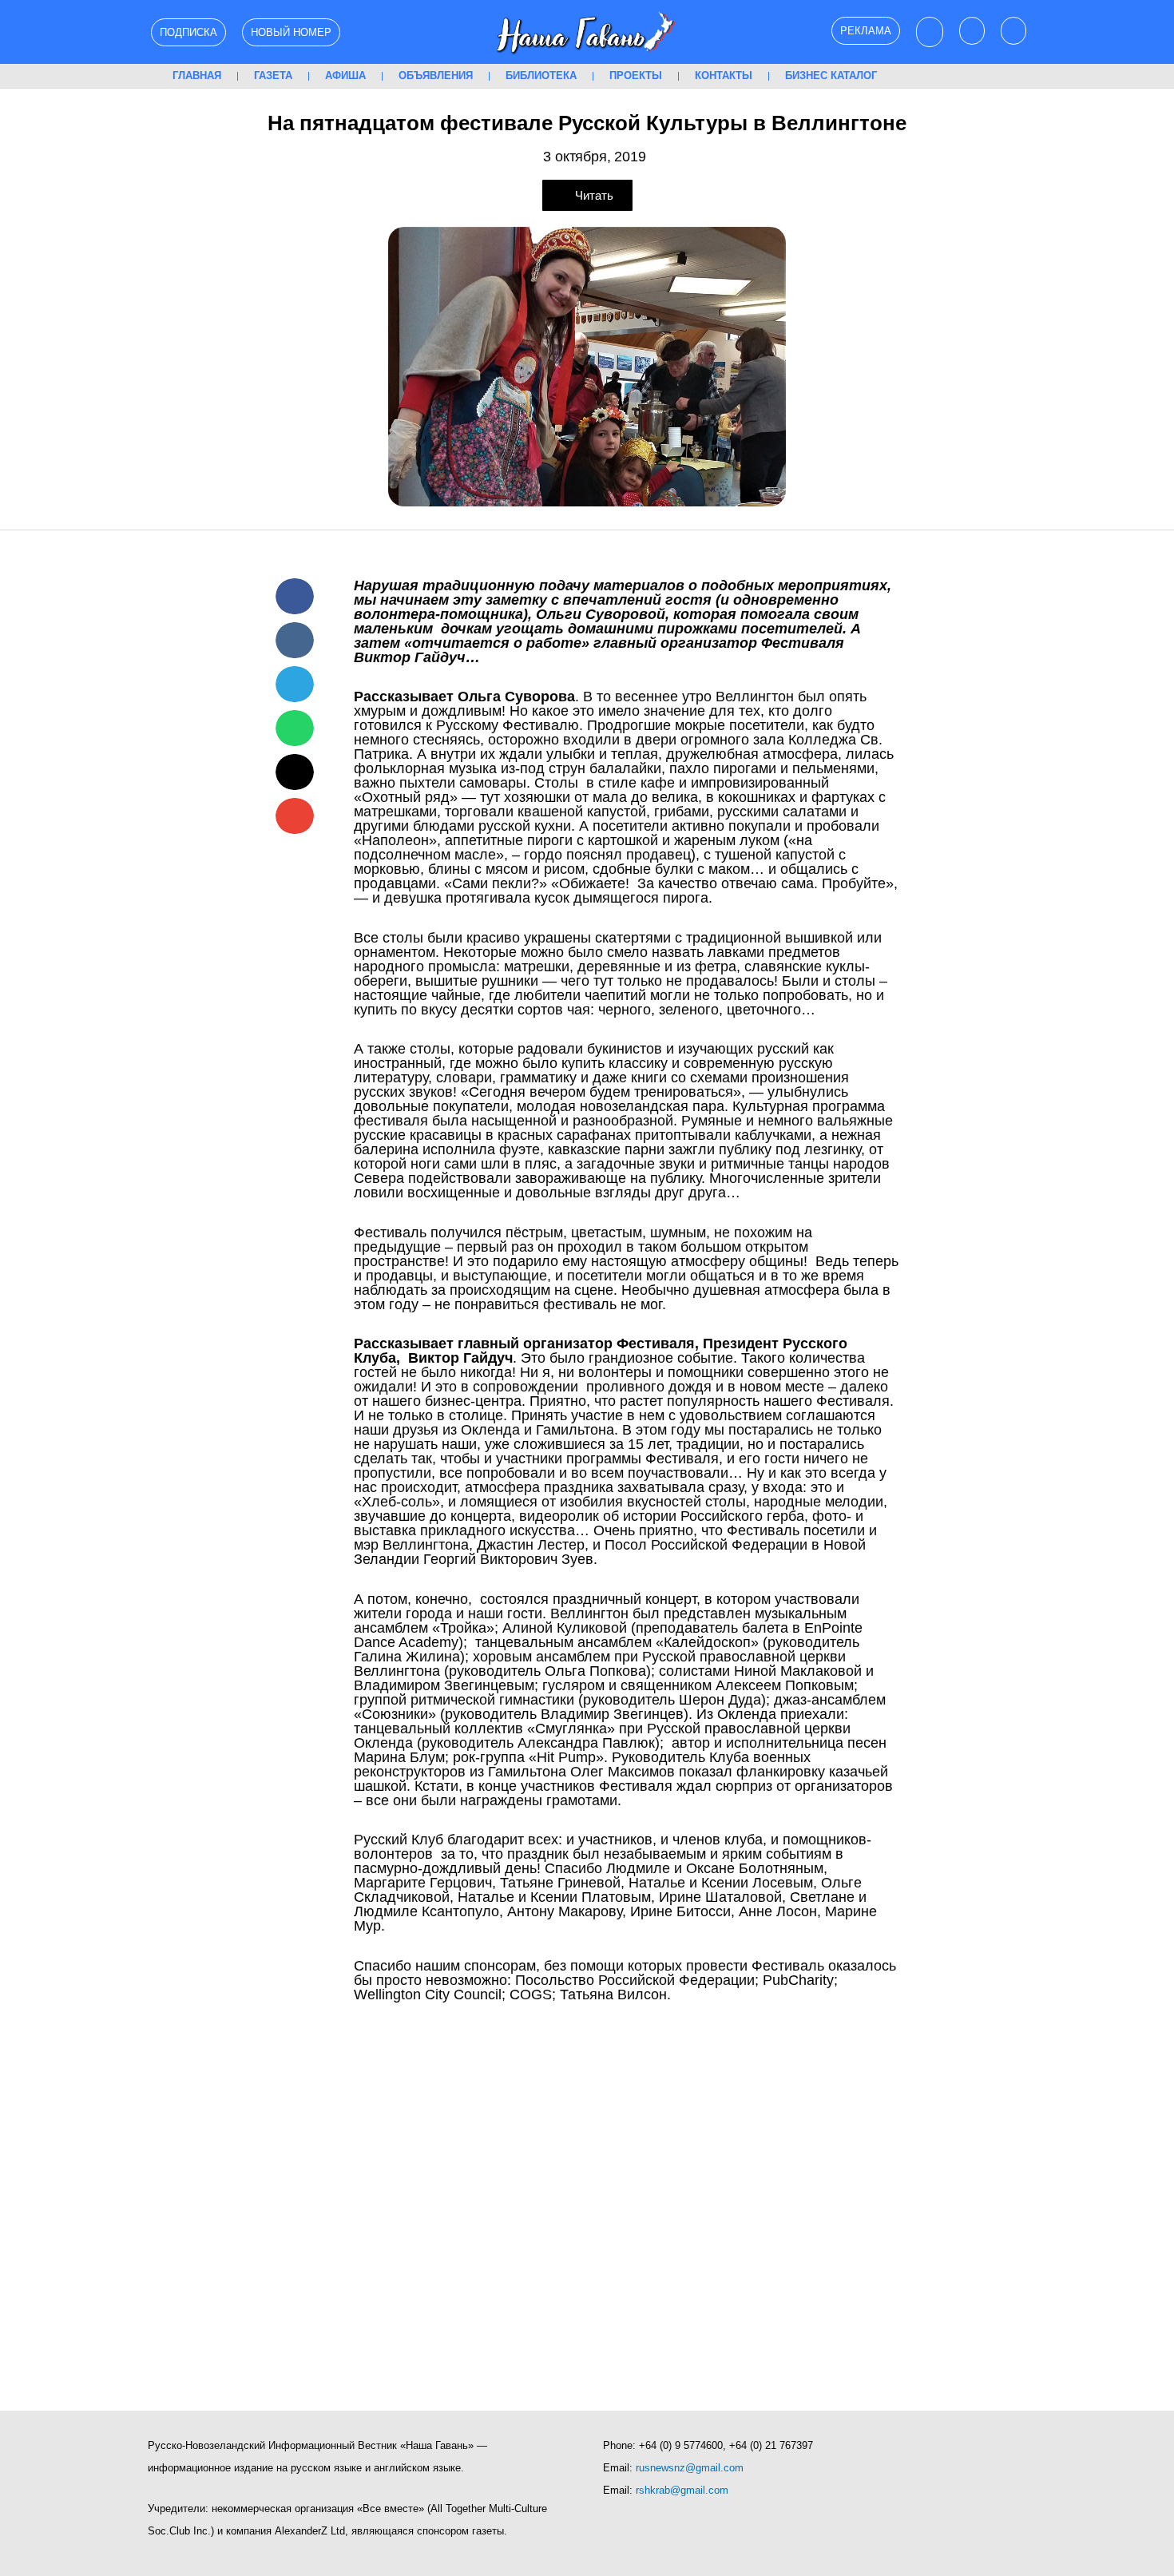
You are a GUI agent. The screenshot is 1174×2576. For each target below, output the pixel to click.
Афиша (345, 75)
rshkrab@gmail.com (682, 2490)
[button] (295, 596)
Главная (197, 75)
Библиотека (541, 75)
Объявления (436, 75)
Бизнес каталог (831, 75)
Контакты (724, 75)
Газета (273, 75)
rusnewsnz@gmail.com (690, 2468)
